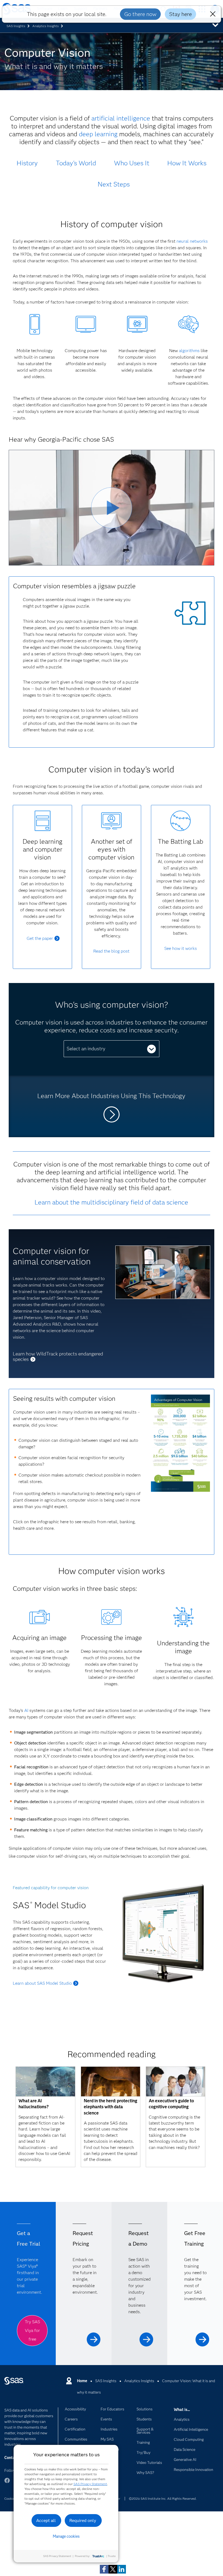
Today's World (76, 163)
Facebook (7, 2483)
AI (26, 1710)
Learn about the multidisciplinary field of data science (111, 1202)
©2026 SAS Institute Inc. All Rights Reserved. (163, 2498)
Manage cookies (66, 2536)
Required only (83, 2520)
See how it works (181, 948)
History (27, 163)
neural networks (192, 241)
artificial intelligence (121, 118)
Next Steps (114, 184)
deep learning (98, 134)
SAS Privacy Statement (90, 2484)
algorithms (189, 351)
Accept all (46, 2520)
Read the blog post (111, 951)
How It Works (187, 163)
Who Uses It (132, 163)
